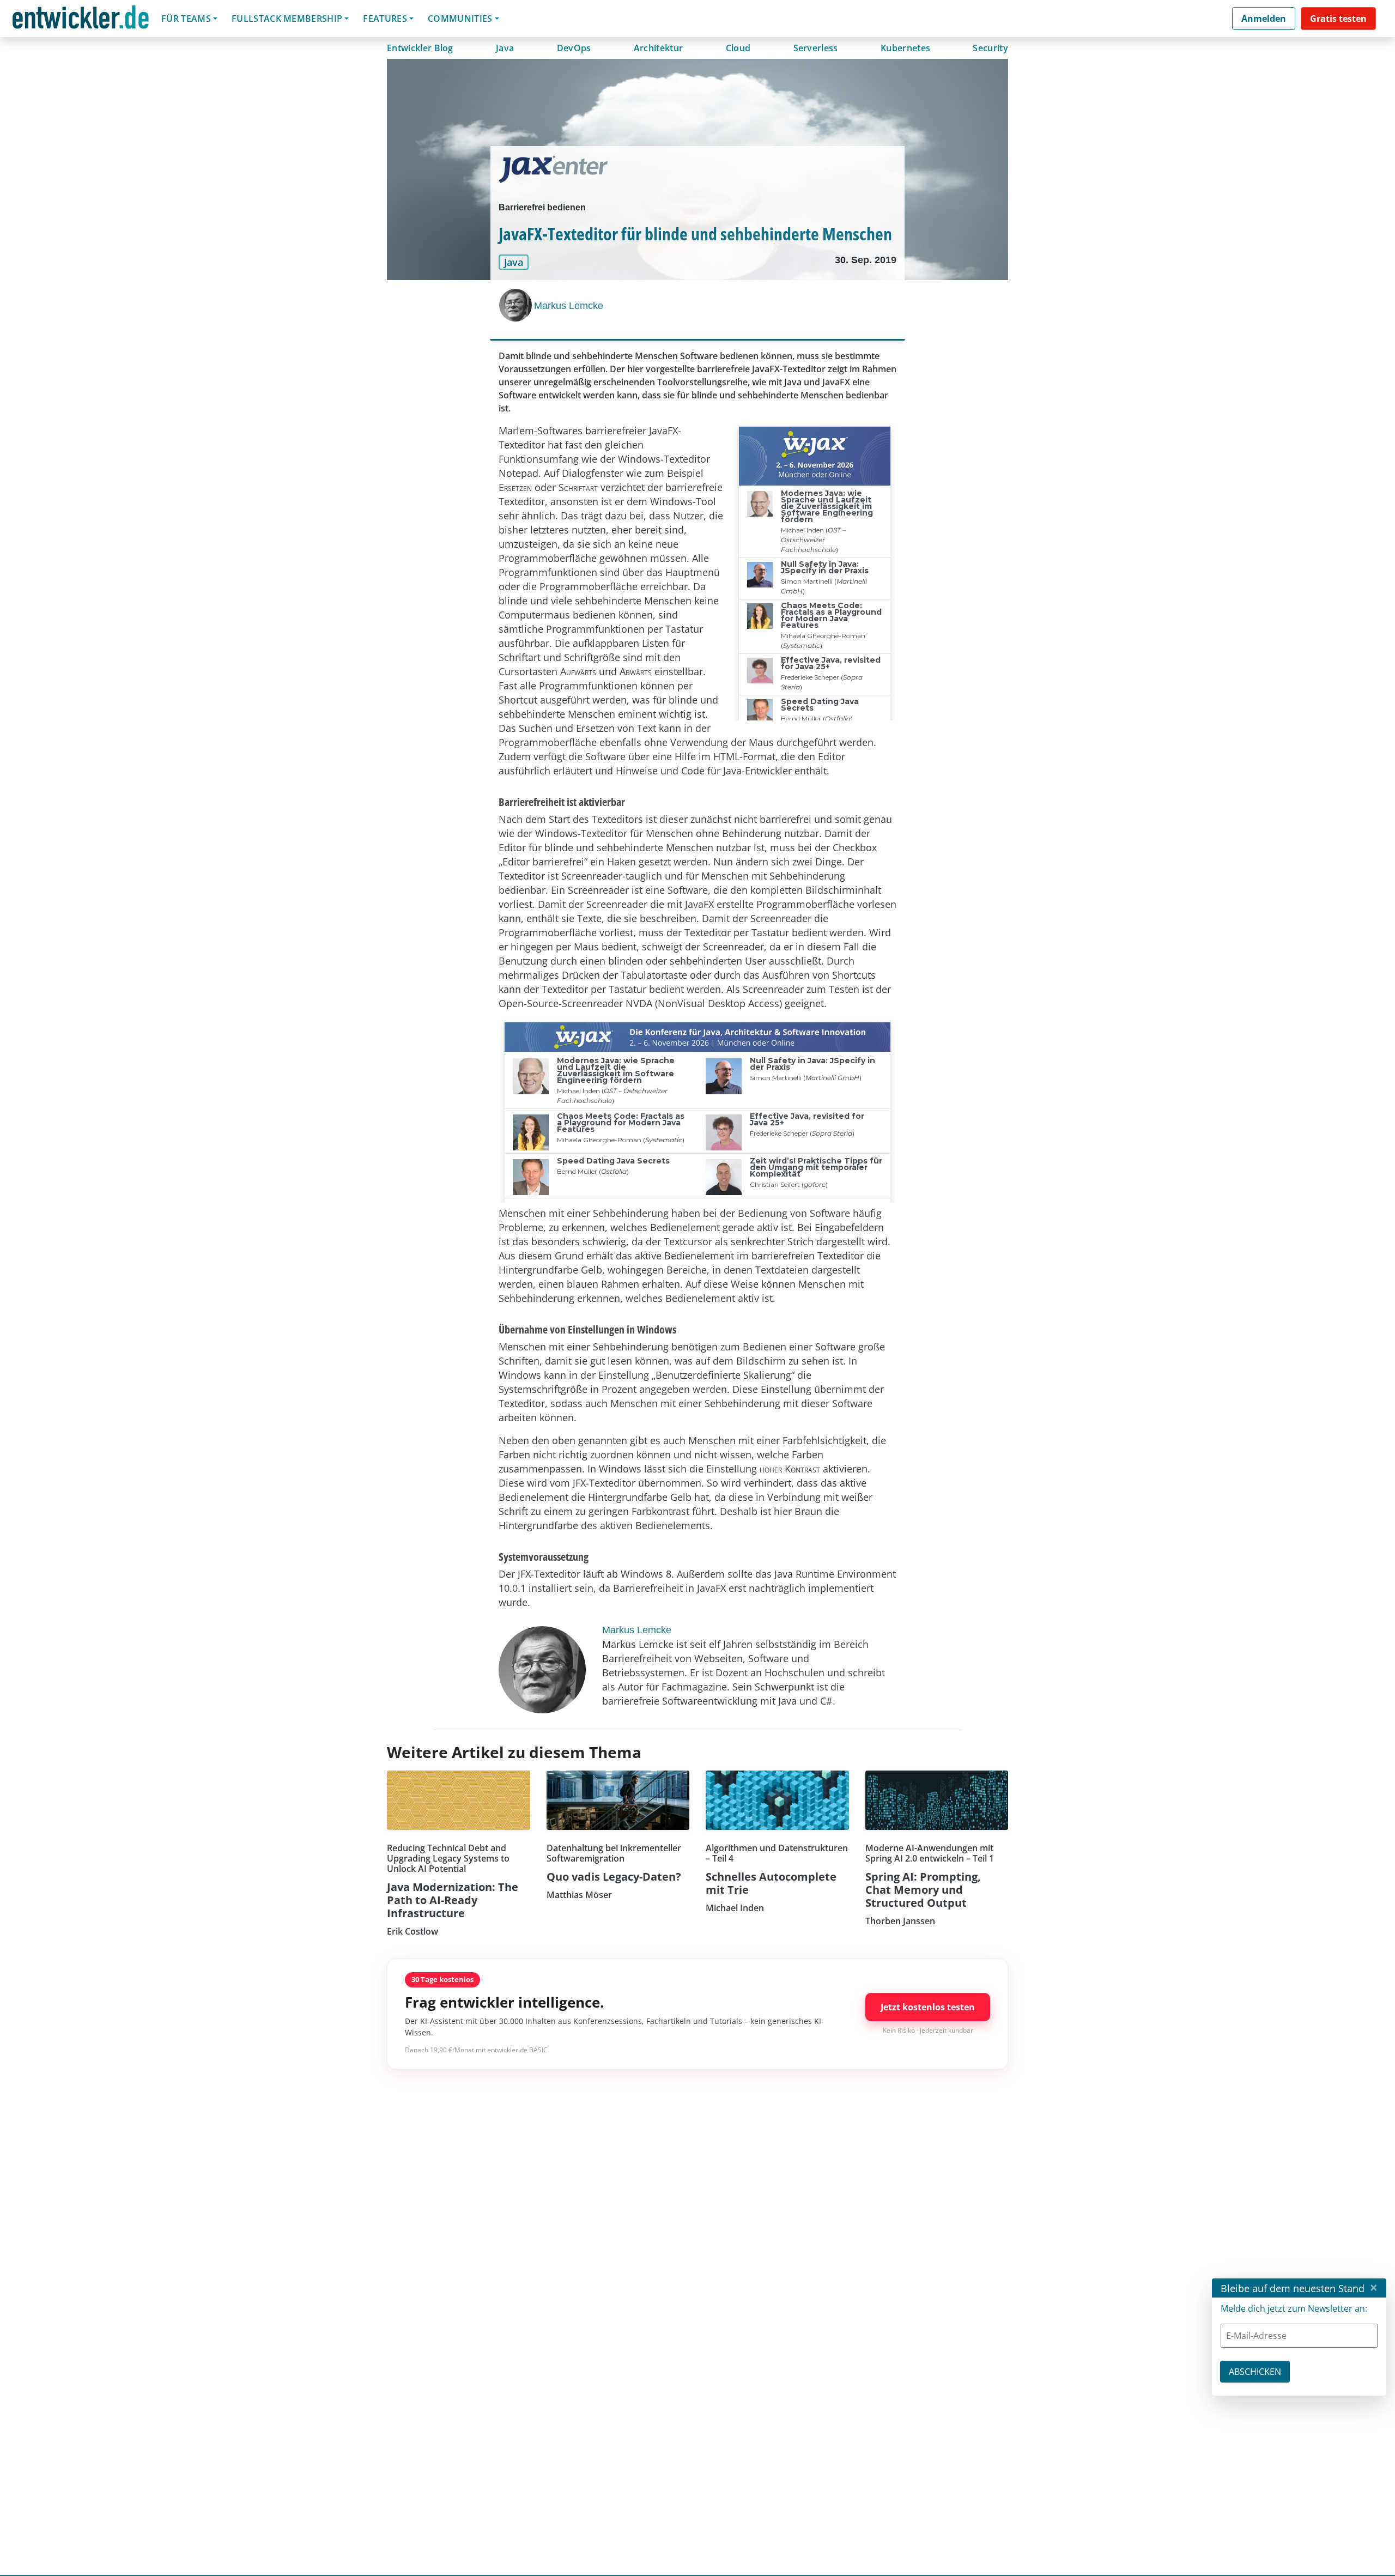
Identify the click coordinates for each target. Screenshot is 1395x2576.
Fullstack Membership (287, 19)
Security (990, 48)
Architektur (659, 48)
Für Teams (186, 19)
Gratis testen (1338, 19)
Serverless (816, 48)
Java (505, 48)
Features (385, 19)
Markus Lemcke (569, 306)
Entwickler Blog (420, 48)
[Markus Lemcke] (517, 305)
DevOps (574, 48)
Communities (460, 19)
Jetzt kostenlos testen (928, 2007)
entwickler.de (81, 20)
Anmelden (1264, 19)
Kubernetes (905, 48)
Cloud (738, 48)
